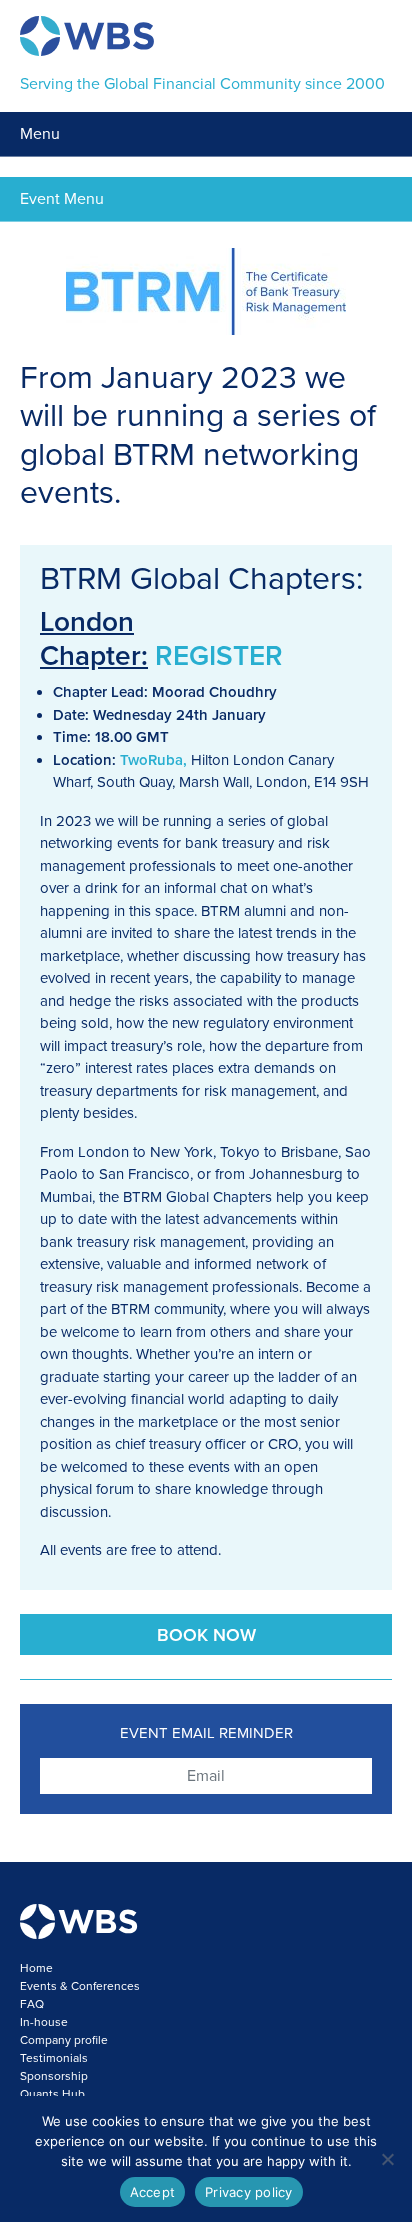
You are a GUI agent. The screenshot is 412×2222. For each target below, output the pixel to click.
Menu (40, 134)
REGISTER (219, 656)
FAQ (32, 2004)
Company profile (64, 2040)
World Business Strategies (87, 36)
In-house (44, 2022)
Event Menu (62, 199)
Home (36, 1968)
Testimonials (54, 2058)
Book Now (206, 1635)
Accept (153, 2192)
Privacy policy (249, 2192)
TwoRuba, (153, 760)
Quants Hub (52, 2094)
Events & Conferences (80, 1986)
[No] (387, 2159)
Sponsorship (54, 2076)
